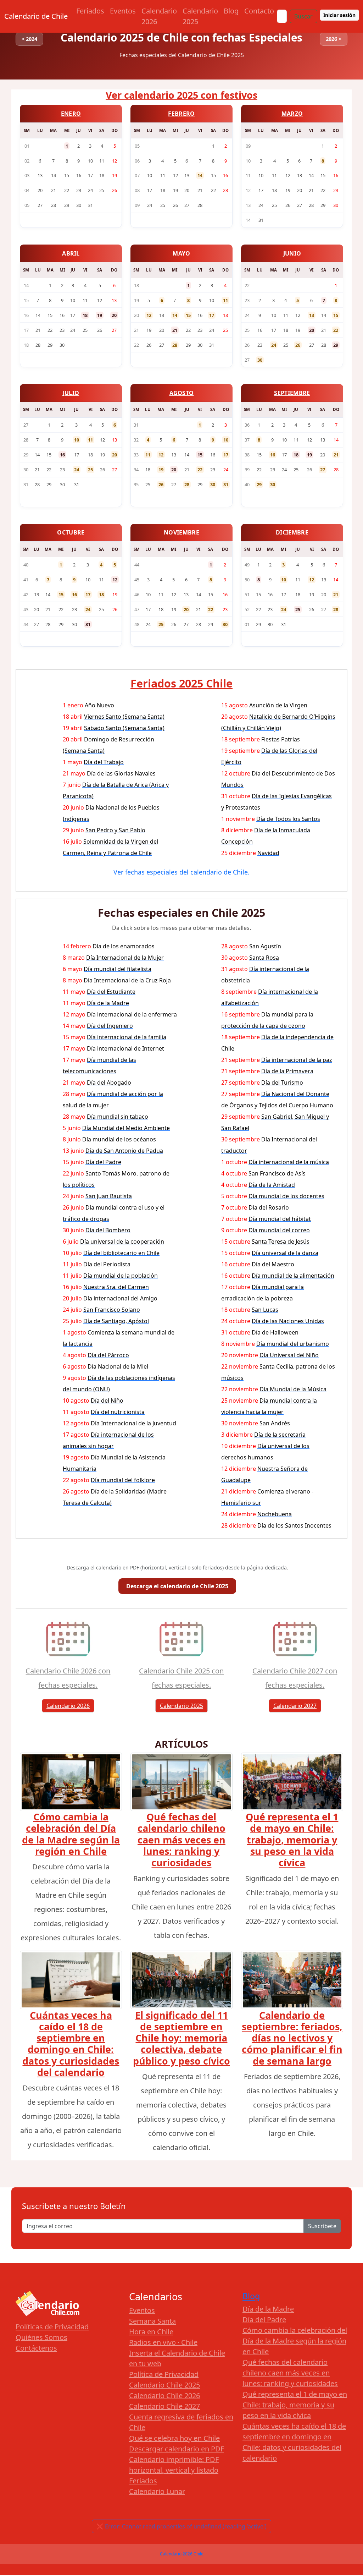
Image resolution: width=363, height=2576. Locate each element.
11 (225, 300)
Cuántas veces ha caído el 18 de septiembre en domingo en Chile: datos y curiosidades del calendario (71, 2044)
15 (188, 315)
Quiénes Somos (41, 2337)
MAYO (181, 253)
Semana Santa (152, 2321)
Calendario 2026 (159, 16)
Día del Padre (264, 2320)
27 (323, 470)
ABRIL (71, 253)
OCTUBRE (71, 532)
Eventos (123, 11)
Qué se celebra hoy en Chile (174, 2438)
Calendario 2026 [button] (68, 1706)
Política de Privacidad (164, 2374)
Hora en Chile (151, 2332)
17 (212, 315)
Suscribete (322, 2226)
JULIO (71, 393)
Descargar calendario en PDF (177, 2449)
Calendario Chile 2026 (164, 2396)
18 (85, 315)
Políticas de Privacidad (52, 2327)
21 (175, 330)
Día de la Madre (268, 2309)
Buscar (303, 16)
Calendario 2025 (200, 16)
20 (114, 315)
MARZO (292, 114)
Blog (231, 11)
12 (149, 315)
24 (274, 345)
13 (312, 315)
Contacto (259, 11)
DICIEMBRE (292, 532)
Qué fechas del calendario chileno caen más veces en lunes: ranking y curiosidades (181, 1840)
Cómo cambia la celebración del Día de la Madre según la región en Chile (71, 1834)
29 (336, 345)
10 (77, 440)
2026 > (334, 39)
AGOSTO (182, 393)
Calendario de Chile (36, 16)
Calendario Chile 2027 (164, 2406)
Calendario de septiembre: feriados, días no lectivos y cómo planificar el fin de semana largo (292, 2038)
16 (62, 455)
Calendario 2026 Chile (182, 2554)
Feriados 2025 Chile (181, 683)
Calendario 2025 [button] (181, 1706)
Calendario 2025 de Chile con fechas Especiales (181, 37)
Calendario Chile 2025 (164, 2385)
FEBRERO (181, 114)
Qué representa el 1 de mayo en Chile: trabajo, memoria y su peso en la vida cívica (292, 1840)
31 (226, 484)
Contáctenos (36, 2348)
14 (200, 175)
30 (260, 360)
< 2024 (29, 39)
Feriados (90, 11)
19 (100, 315)
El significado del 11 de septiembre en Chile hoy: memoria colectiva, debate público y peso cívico (181, 2038)
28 (175, 345)
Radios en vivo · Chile (163, 2342)
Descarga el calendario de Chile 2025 (177, 1586)
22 (336, 330)
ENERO (71, 114)
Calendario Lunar (157, 2491)
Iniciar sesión (339, 15)
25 (90, 470)
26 (298, 345)
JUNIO (292, 253)
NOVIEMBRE (181, 532)
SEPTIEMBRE (292, 393)
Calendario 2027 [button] (295, 1706)
